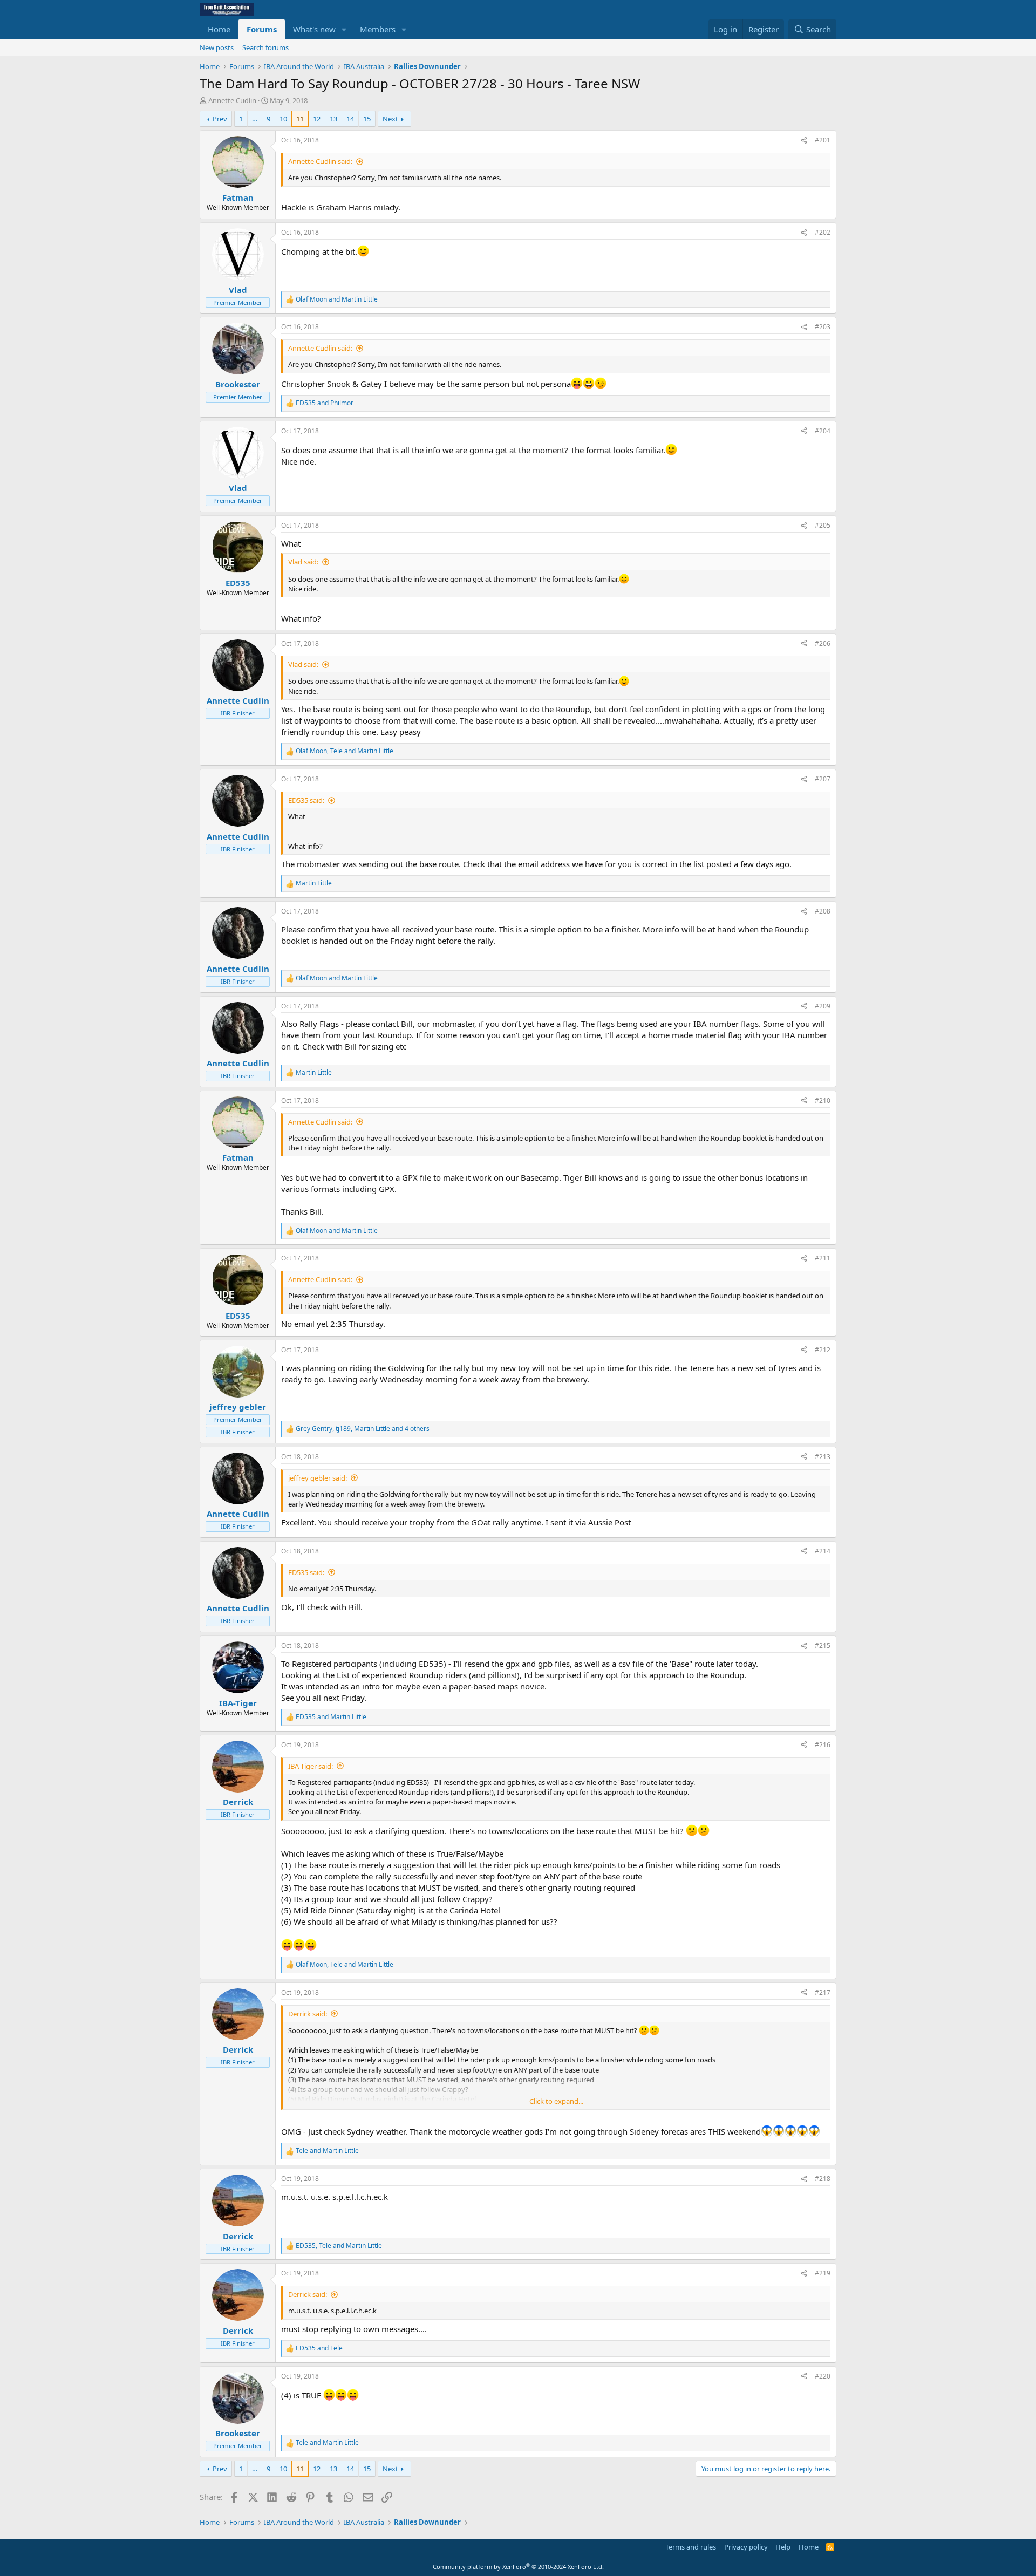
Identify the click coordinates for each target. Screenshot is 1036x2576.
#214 (823, 1551)
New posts (217, 47)
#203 (823, 327)
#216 (823, 1745)
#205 (823, 525)
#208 (823, 911)
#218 (823, 2179)
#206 (823, 643)
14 (350, 119)
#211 (823, 1258)
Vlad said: (303, 562)
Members (378, 29)
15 (367, 119)
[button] (344, 29)
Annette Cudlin (232, 100)
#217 (823, 1992)
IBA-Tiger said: (311, 1766)
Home (219, 29)
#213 (823, 1457)
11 (300, 119)
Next (390, 119)
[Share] (804, 141)
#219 (823, 2273)
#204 (823, 431)
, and (345, 751)
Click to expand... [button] (556, 2101)
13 (333, 119)
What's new (314, 29)
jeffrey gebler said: (318, 1478)
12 (317, 119)
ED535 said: (306, 800)
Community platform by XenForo (518, 2567)
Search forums (265, 47)
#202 (823, 232)
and (337, 299)
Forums (262, 29)
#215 (823, 1645)
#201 (823, 140)
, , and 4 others (363, 1429)
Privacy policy (746, 2547)
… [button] (255, 119)
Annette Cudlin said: (320, 161)
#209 (823, 1006)
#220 (823, 2376)
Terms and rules (691, 2547)
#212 (823, 1350)
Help (783, 2547)
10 (283, 119)
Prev (220, 119)
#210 (823, 1100)
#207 (823, 779)
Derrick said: (308, 2014)
